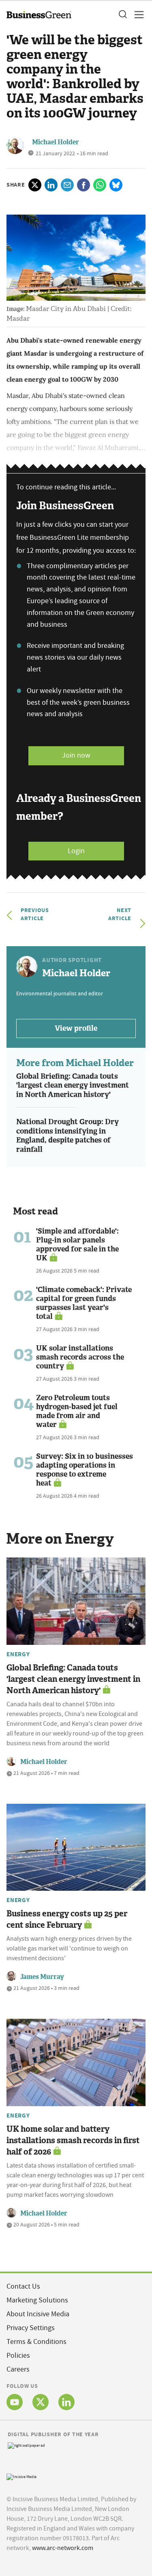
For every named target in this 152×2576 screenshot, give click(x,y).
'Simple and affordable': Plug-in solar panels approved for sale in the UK (77, 1245)
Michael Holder (56, 142)
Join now (76, 755)
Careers (18, 2369)
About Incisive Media (38, 2314)
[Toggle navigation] (137, 15)
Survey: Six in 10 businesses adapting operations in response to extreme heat (85, 1470)
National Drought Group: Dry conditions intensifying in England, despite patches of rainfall (67, 1136)
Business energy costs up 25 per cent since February (67, 1919)
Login (76, 851)
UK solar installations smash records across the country (80, 1357)
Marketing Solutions (37, 2300)
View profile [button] (76, 1028)
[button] (122, 15)
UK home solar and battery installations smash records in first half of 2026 (73, 2140)
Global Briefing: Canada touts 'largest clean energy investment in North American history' (73, 1085)
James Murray (42, 1977)
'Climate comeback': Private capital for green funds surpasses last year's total (84, 1303)
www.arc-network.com (63, 2548)
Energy (18, 1654)
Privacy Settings (31, 2328)
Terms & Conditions (36, 2342)
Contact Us (23, 2286)
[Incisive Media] (21, 2476)
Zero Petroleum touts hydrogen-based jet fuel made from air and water (77, 1411)
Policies (18, 2356)
